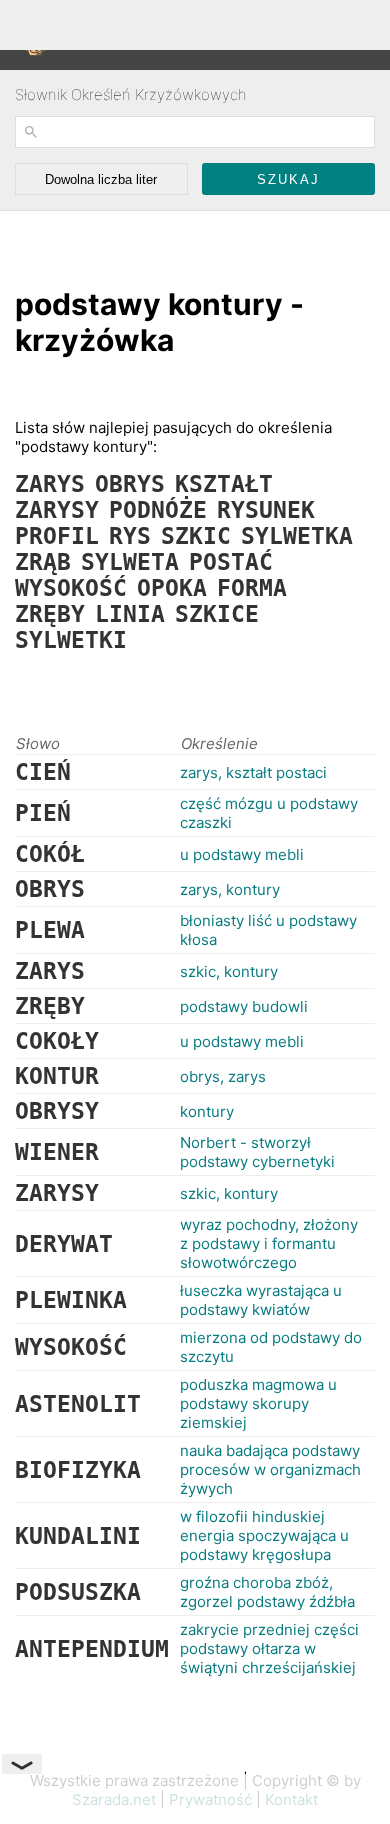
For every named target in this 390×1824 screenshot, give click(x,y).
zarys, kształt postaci (253, 772)
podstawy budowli (244, 1006)
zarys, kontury (230, 889)
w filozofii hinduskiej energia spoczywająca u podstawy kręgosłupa (264, 1535)
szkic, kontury (229, 971)
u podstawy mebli (242, 854)
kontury (207, 1111)
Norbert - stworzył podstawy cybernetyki (257, 1152)
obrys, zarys (223, 1076)
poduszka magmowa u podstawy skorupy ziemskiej (258, 1403)
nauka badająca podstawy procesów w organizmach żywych (270, 1469)
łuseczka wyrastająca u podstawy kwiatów (261, 1300)
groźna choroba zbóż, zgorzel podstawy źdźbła (267, 1592)
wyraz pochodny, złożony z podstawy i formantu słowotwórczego (269, 1243)
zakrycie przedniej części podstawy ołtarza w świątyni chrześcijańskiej (269, 1648)
